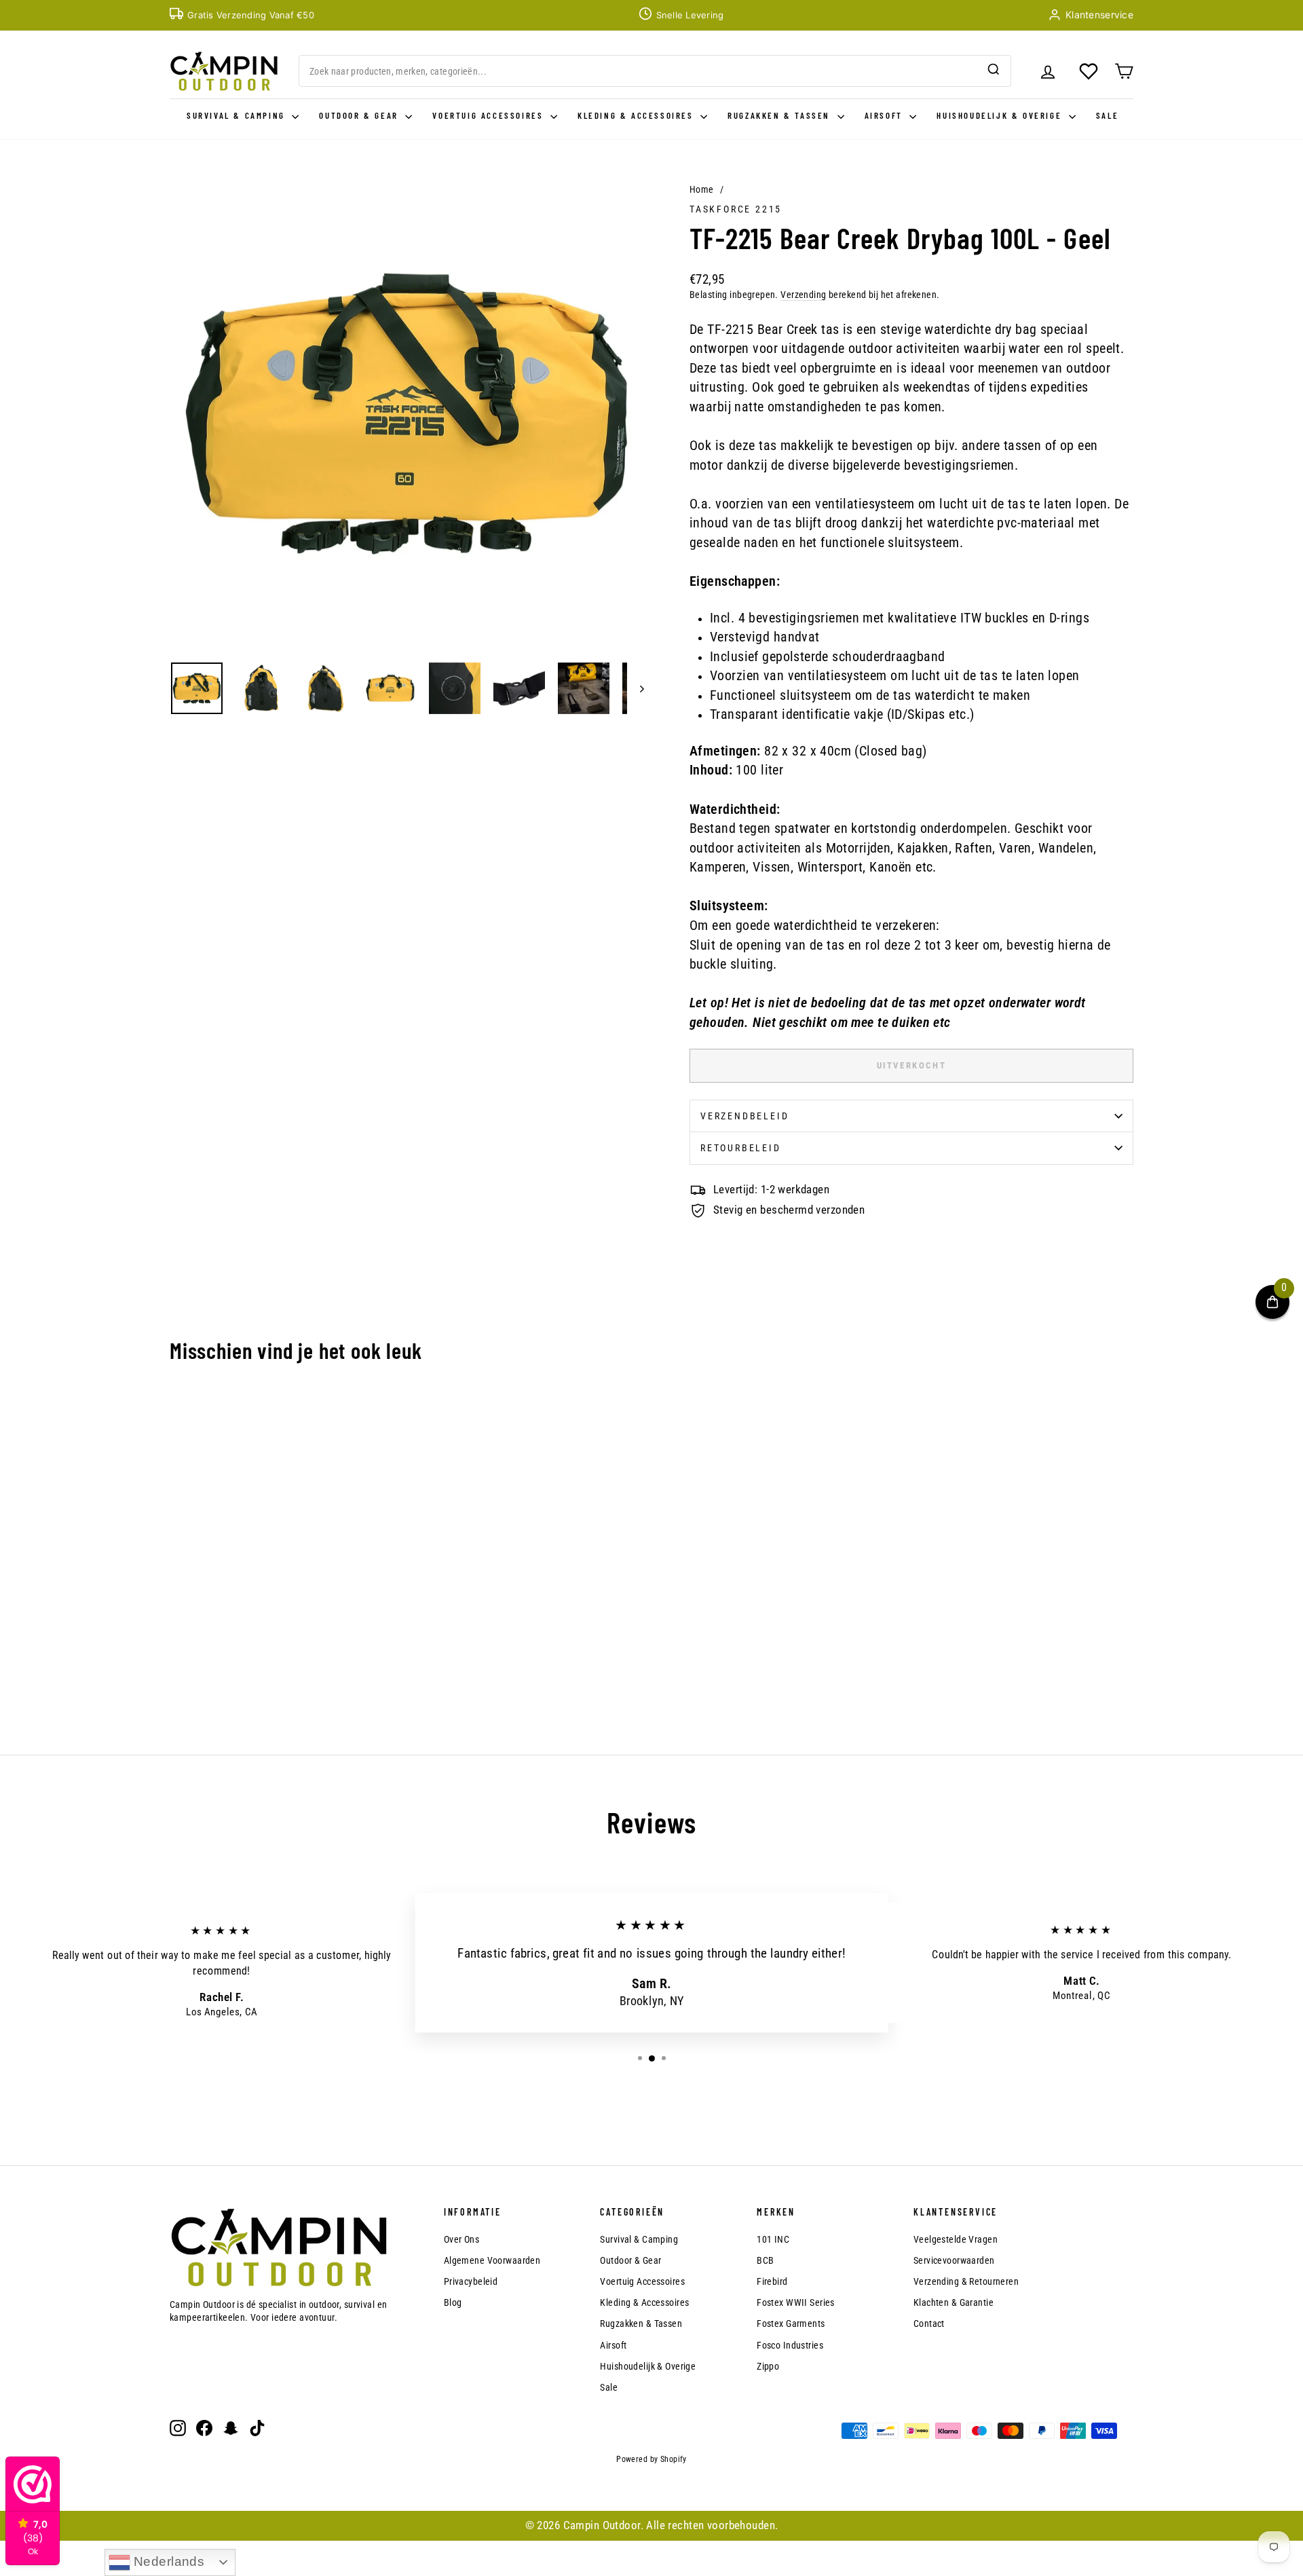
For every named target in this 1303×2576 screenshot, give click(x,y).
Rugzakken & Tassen (780, 115)
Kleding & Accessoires (637, 115)
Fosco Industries (790, 2345)
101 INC (773, 2239)
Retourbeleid (741, 1148)
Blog (453, 2302)
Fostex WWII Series (796, 2302)
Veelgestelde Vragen (956, 2239)
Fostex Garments (791, 2323)
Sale (1107, 115)
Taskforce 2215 (736, 209)
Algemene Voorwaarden (492, 2260)
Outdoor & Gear (360, 115)
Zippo (768, 2366)
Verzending (803, 295)
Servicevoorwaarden (954, 2260)
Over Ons (461, 2239)
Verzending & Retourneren (966, 2281)
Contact (929, 2323)
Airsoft (886, 115)
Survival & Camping (238, 115)
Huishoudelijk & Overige (1001, 115)
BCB (765, 2260)
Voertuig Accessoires (490, 115)
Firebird (772, 2281)
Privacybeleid (471, 2281)
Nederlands (168, 2561)
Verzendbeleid (744, 1116)
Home (702, 189)
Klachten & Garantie (953, 2302)
